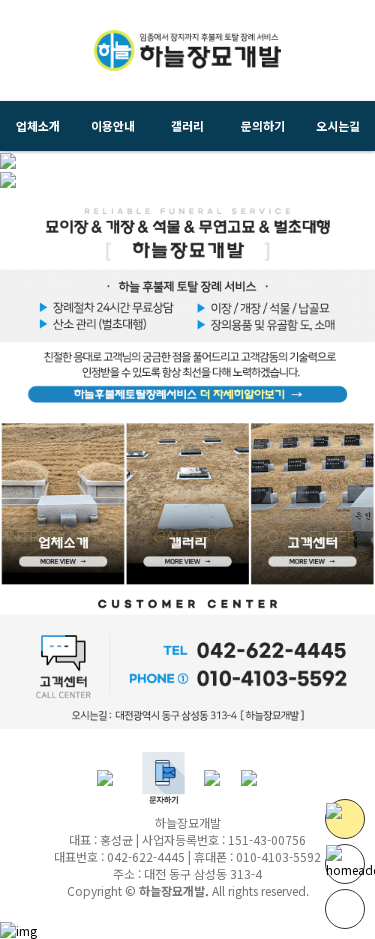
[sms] (163, 776)
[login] (259, 776)
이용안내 (113, 125)
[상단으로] (345, 909)
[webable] (18, 927)
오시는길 (338, 125)
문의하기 (263, 125)
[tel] (115, 776)
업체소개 (38, 125)
